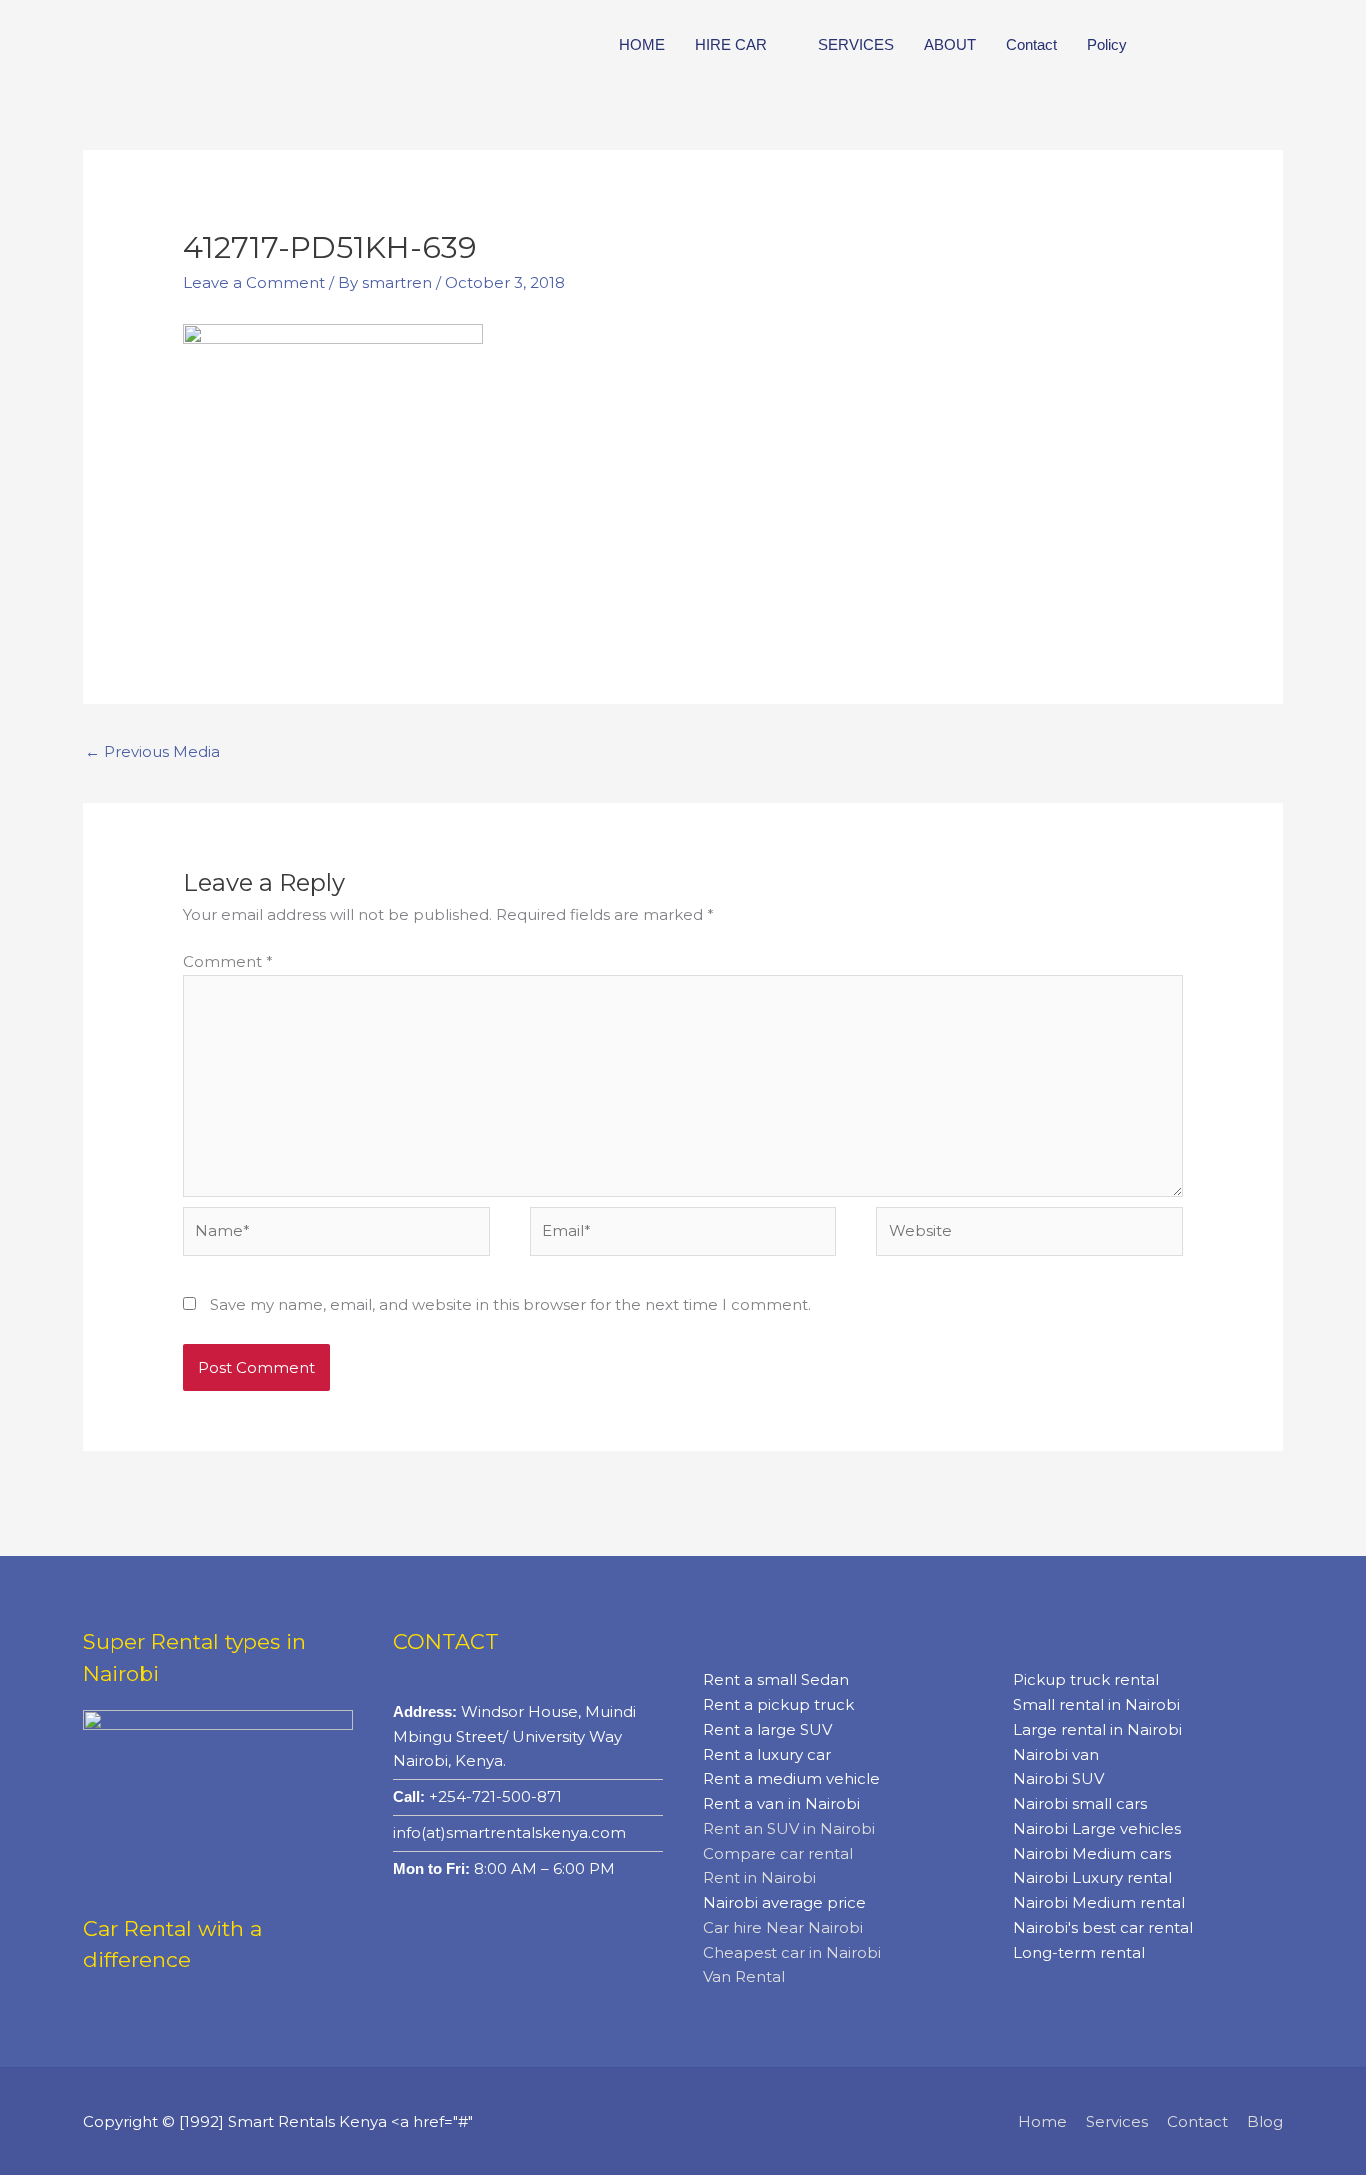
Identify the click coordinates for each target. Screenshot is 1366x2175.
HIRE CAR (731, 44)
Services (1117, 2121)
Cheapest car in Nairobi (792, 1952)
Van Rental (744, 1976)
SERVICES (856, 44)
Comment (228, 961)
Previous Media (152, 751)
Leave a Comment (254, 282)
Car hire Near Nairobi (783, 1927)
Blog (1265, 2121)
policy (1107, 44)
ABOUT (950, 44)
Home (1042, 2121)
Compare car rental (778, 1853)
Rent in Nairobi (759, 1877)
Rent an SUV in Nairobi (789, 1828)
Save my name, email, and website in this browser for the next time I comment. (510, 1304)
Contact (1031, 44)
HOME (642, 44)
